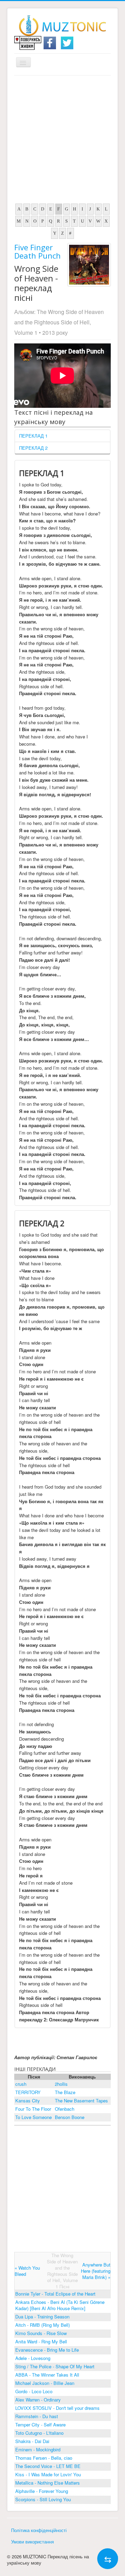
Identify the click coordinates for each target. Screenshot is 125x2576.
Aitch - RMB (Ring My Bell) (43, 2325)
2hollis (61, 2084)
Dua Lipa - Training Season (42, 2317)
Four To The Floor (33, 2109)
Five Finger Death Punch (37, 251)
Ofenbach (65, 2109)
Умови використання (32, 2542)
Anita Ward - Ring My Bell (41, 2341)
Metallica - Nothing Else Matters (48, 2483)
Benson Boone (70, 2117)
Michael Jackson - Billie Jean (45, 2383)
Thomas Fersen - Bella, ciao (44, 2458)
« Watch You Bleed (27, 2271)
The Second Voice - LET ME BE (48, 2466)
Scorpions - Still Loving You (43, 2499)
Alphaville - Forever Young (42, 2491)
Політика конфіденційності (39, 2530)
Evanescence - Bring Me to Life (47, 2350)
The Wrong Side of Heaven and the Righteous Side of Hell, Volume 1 (59, 322)
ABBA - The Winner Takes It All (47, 2375)
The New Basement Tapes (81, 2101)
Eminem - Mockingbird (38, 2449)
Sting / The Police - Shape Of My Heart (55, 2366)
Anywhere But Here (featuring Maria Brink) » (96, 2271)
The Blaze (65, 2092)
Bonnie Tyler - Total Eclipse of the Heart (55, 2294)
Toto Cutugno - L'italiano (39, 2433)
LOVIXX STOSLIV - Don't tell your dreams (57, 2408)
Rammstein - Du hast (37, 2416)
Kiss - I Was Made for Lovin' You (48, 2474)
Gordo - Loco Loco (34, 2391)
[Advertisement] (62, 141)
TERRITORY (28, 2092)
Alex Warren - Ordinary (38, 2400)
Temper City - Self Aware (40, 2425)
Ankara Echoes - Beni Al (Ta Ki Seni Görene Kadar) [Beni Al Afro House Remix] (60, 2305)
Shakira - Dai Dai (32, 2441)
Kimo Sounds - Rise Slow (41, 2333)
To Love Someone (34, 2117)
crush (21, 2084)
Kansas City (28, 2101)
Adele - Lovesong (33, 2358)
